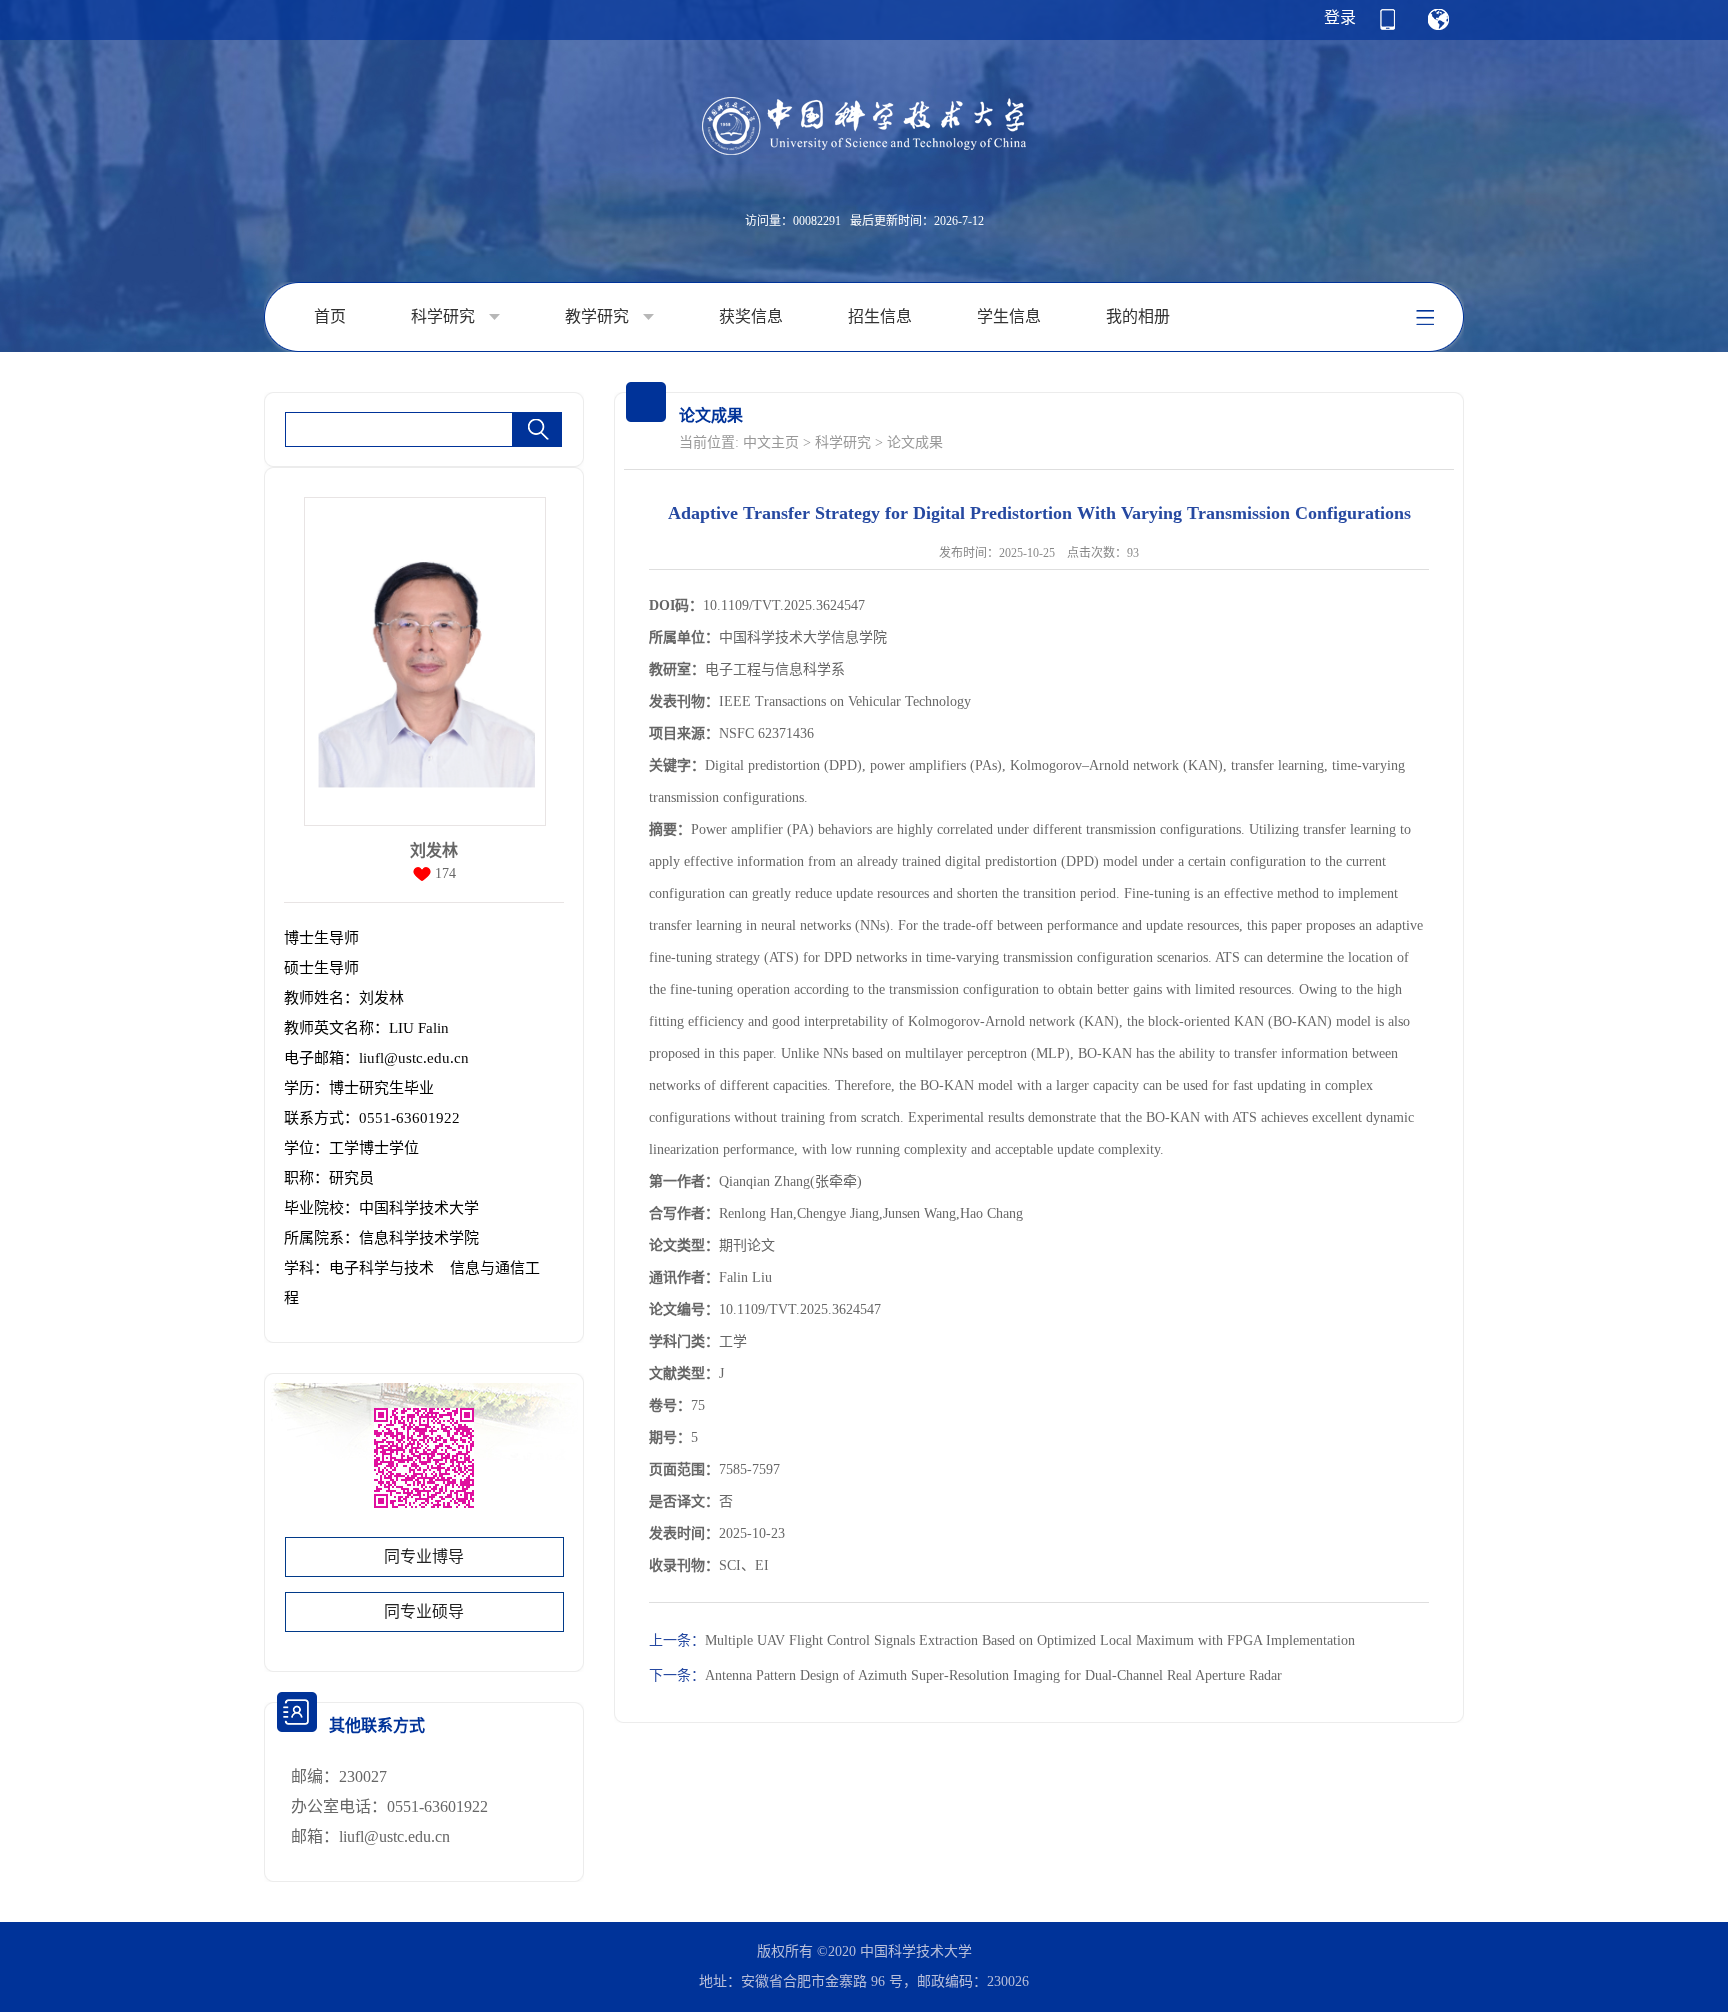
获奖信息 (751, 316)
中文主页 (771, 442)
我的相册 (1138, 316)
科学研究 (445, 316)
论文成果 (915, 442)
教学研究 (599, 316)
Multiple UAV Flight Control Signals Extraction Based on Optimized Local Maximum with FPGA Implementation (1002, 1640)
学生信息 (1009, 316)
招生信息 (880, 316)
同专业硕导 (424, 1611)
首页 (330, 316)
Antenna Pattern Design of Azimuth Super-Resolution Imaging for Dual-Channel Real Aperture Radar (965, 1675)
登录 (1340, 17)
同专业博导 (424, 1556)
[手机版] (1387, 26)
